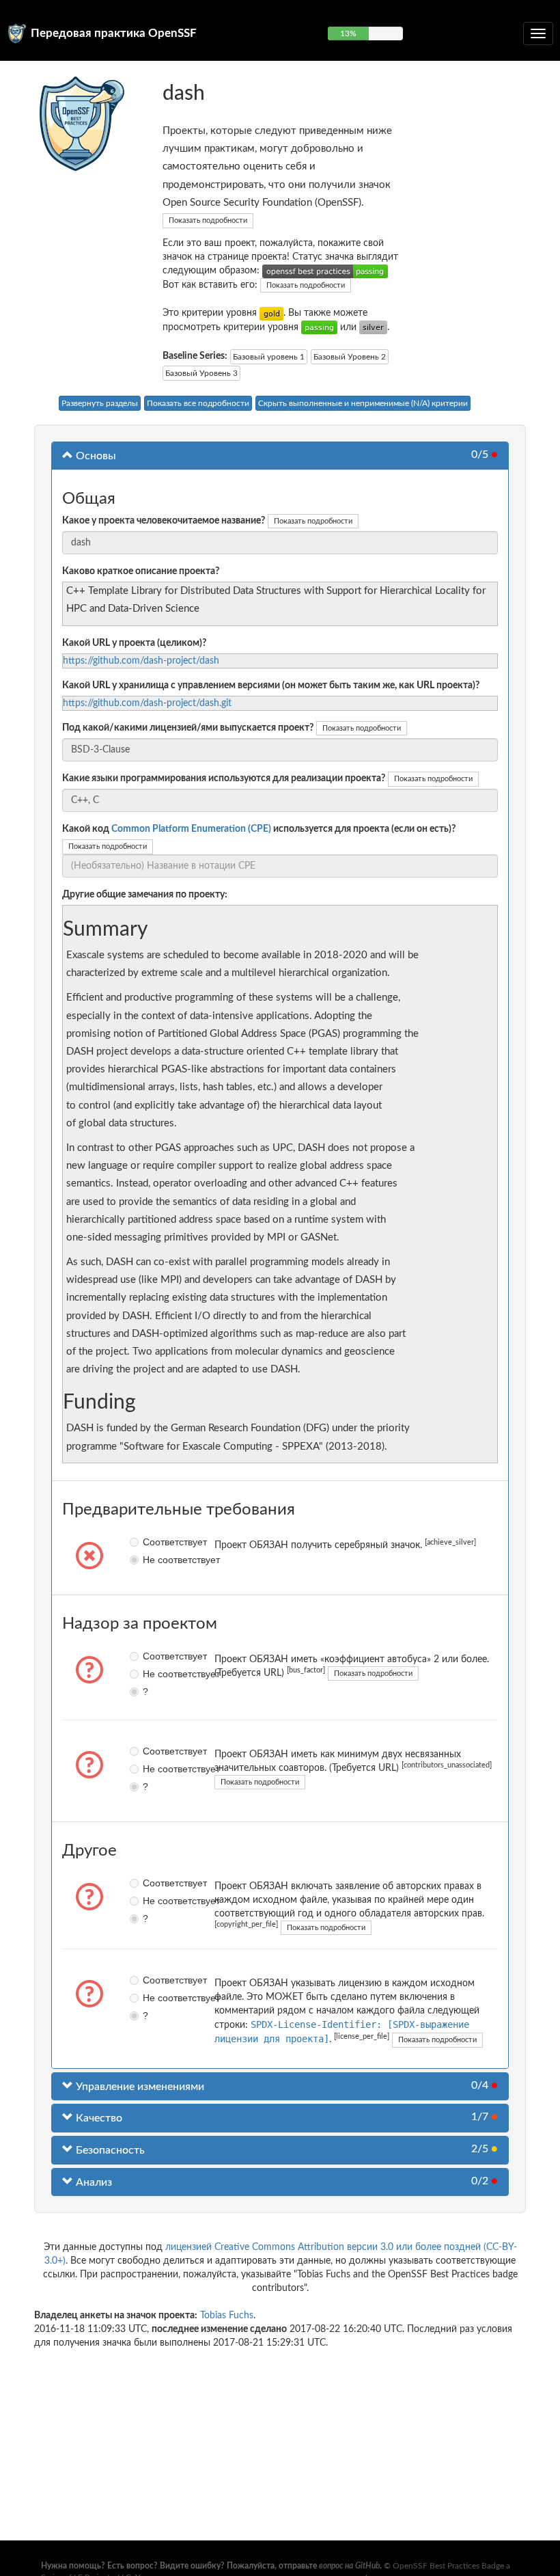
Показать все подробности (198, 403)
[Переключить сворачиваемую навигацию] (538, 33)
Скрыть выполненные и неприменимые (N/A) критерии (363, 403)
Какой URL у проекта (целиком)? (134, 643)
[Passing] (319, 327)
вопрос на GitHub (349, 2566)
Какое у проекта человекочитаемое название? (164, 521)
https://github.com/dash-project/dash (141, 661)
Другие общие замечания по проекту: (145, 895)
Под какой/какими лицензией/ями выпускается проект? (188, 728)
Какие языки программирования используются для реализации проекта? (224, 778)
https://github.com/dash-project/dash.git (147, 703)
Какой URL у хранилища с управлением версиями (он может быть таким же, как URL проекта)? (271, 686)
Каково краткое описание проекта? (141, 571)
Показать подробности (208, 220)
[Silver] (373, 327)
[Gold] (271, 313)
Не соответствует (147, 1560)
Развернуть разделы (100, 403)
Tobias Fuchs (227, 2316)
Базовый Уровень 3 (201, 373)
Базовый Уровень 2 (350, 357)
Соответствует (147, 1542)
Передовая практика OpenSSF (114, 33)
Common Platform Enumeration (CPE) (191, 829)
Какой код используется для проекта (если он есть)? (259, 829)
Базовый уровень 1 (269, 357)
